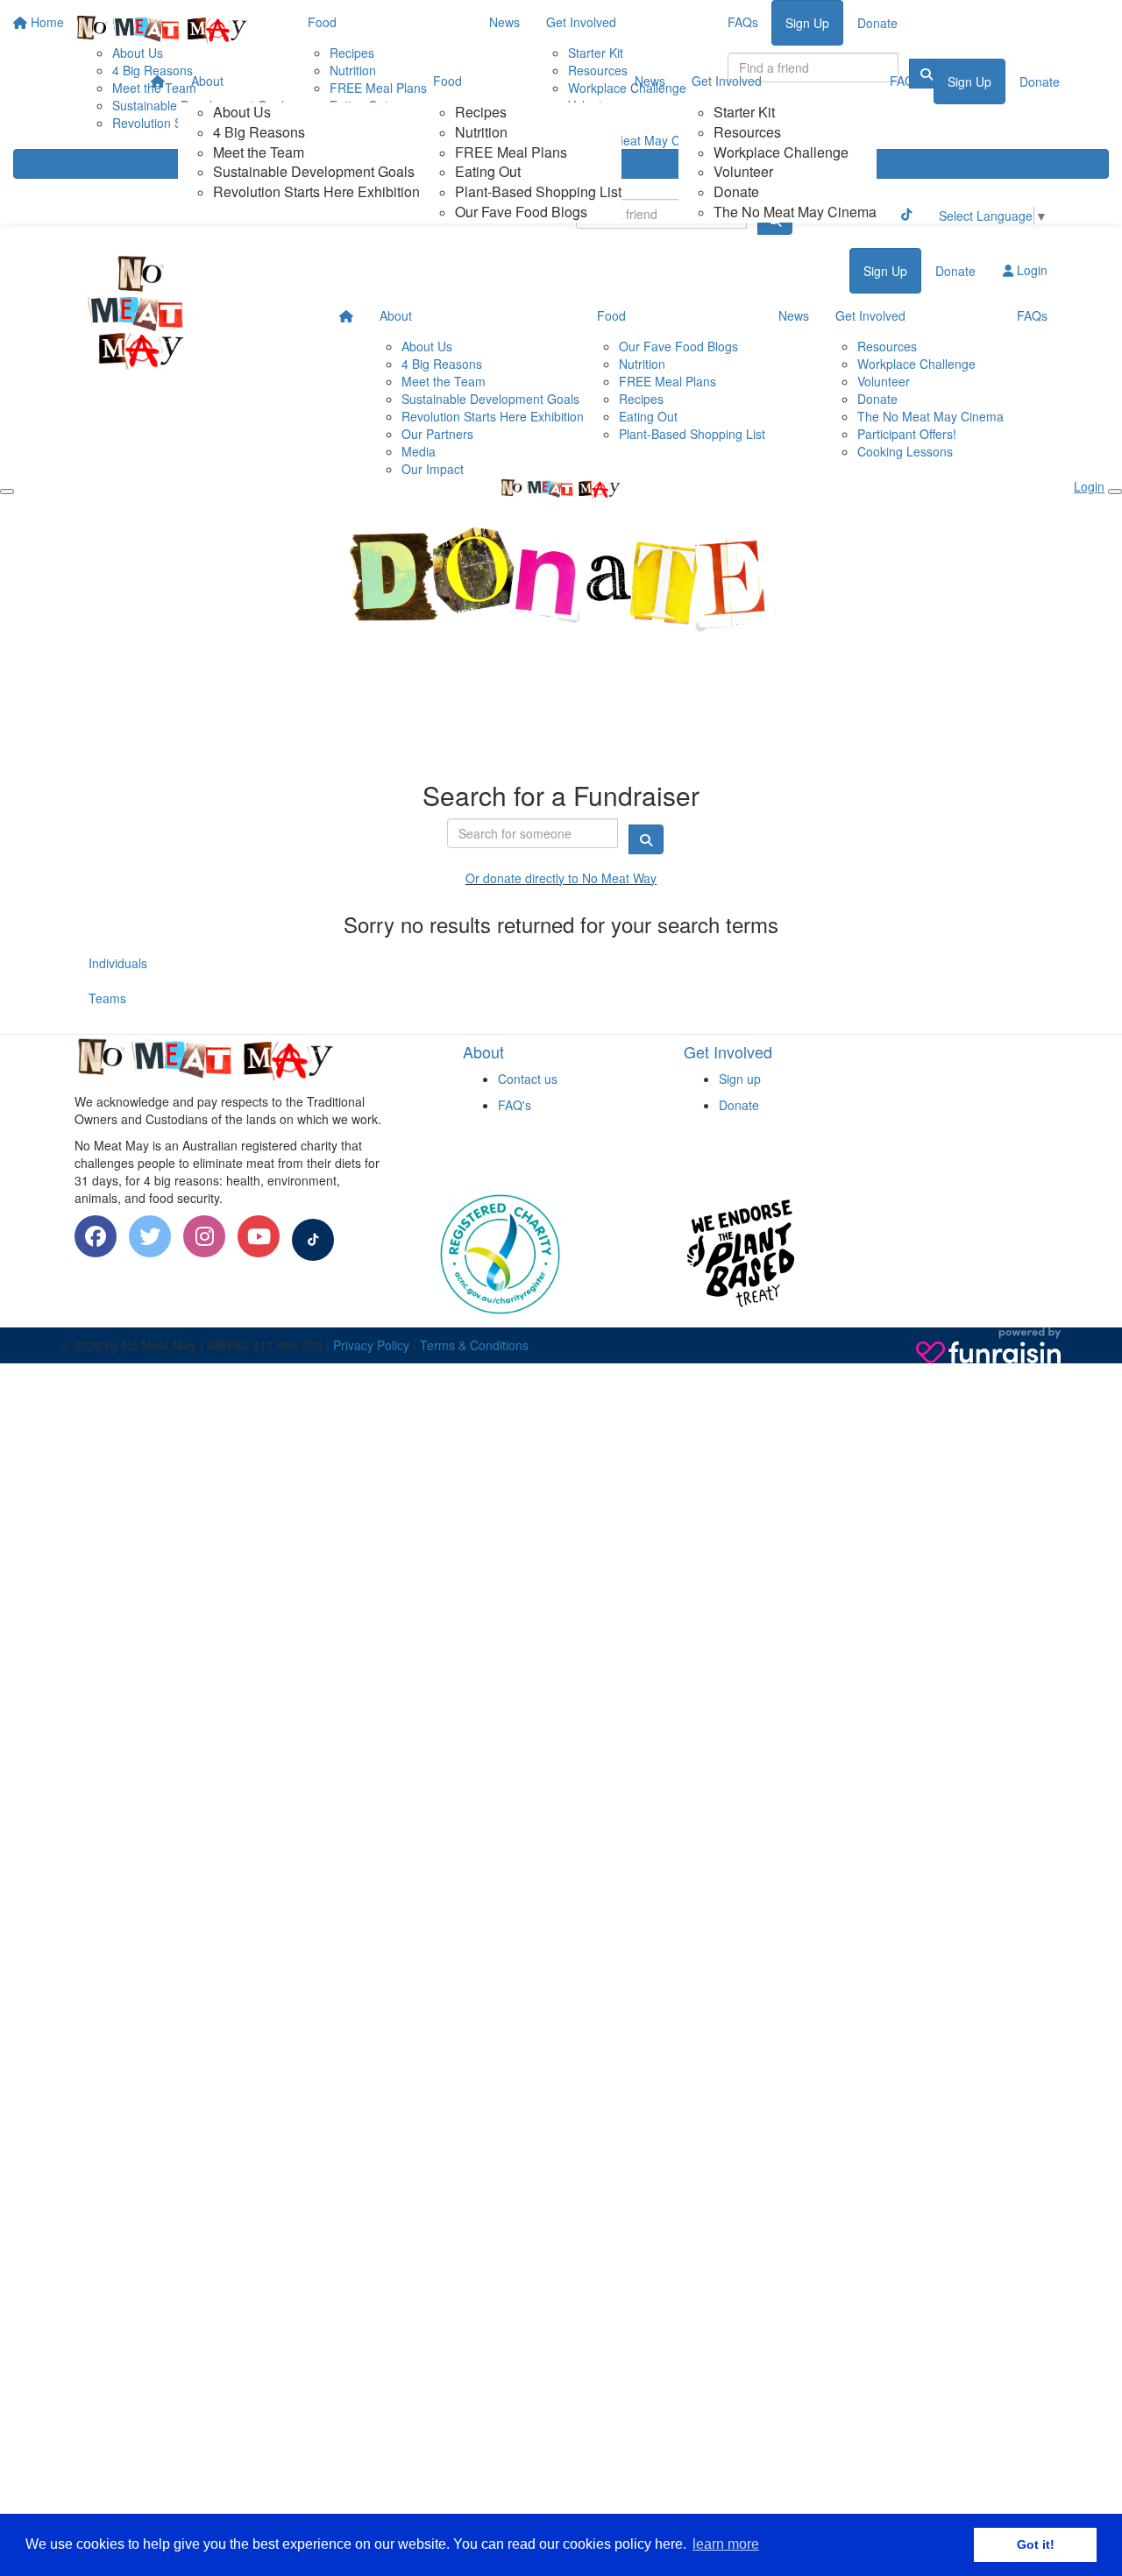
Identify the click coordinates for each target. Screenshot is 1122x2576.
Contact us (528, 1079)
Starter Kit (744, 112)
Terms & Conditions (474, 1345)
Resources (747, 132)
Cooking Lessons (905, 451)
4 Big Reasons (259, 132)
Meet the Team (259, 152)
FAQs (905, 81)
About (207, 81)
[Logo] (162, 29)
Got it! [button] (1036, 2544)
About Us (242, 112)
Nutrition (481, 132)
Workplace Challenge (781, 152)
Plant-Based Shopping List (538, 191)
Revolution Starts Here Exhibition (316, 191)
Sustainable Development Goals (314, 171)
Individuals (118, 963)
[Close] (1115, 492)
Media (419, 451)
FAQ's (515, 1105)
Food (447, 81)
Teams (107, 998)
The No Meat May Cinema (795, 212)
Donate (736, 191)
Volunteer (743, 171)
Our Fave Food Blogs (521, 212)
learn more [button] (726, 2544)
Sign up (740, 1079)
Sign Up (969, 81)
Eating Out (488, 171)
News (650, 81)
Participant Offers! (907, 434)
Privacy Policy (371, 1345)
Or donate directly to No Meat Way (561, 878)
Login (1030, 270)
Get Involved (727, 81)
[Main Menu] (7, 492)
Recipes (481, 112)
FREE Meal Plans (511, 152)
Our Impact (433, 469)
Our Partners (437, 434)
